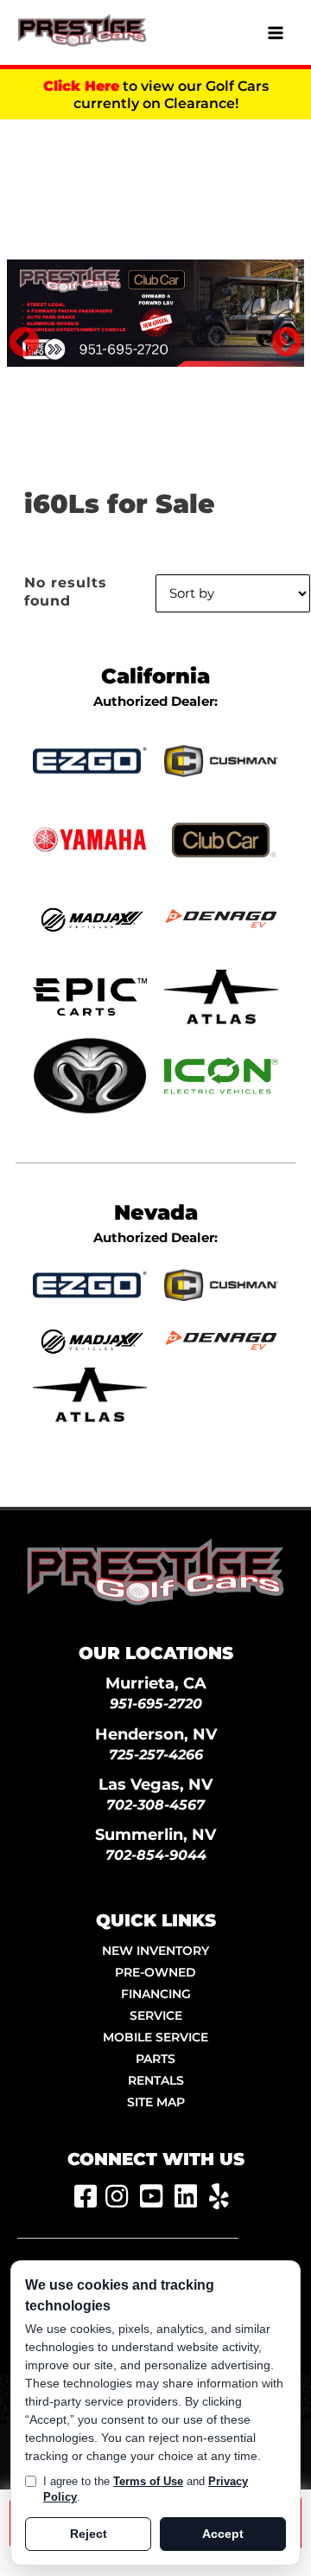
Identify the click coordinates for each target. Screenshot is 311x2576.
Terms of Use (148, 2481)
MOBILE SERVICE (155, 2037)
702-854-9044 (156, 1855)
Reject (89, 2534)
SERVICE (156, 2015)
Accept (223, 2534)
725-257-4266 (156, 1755)
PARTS (155, 2059)
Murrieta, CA (156, 1683)
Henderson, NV (156, 1734)
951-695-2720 (156, 1704)
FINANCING (156, 1994)
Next (278, 335)
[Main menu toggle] (276, 33)
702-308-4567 (155, 1805)
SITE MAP (156, 2102)
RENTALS (156, 2080)
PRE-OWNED (155, 1972)
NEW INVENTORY (155, 1951)
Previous (16, 335)
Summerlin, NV (155, 1834)
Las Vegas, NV (155, 1784)
